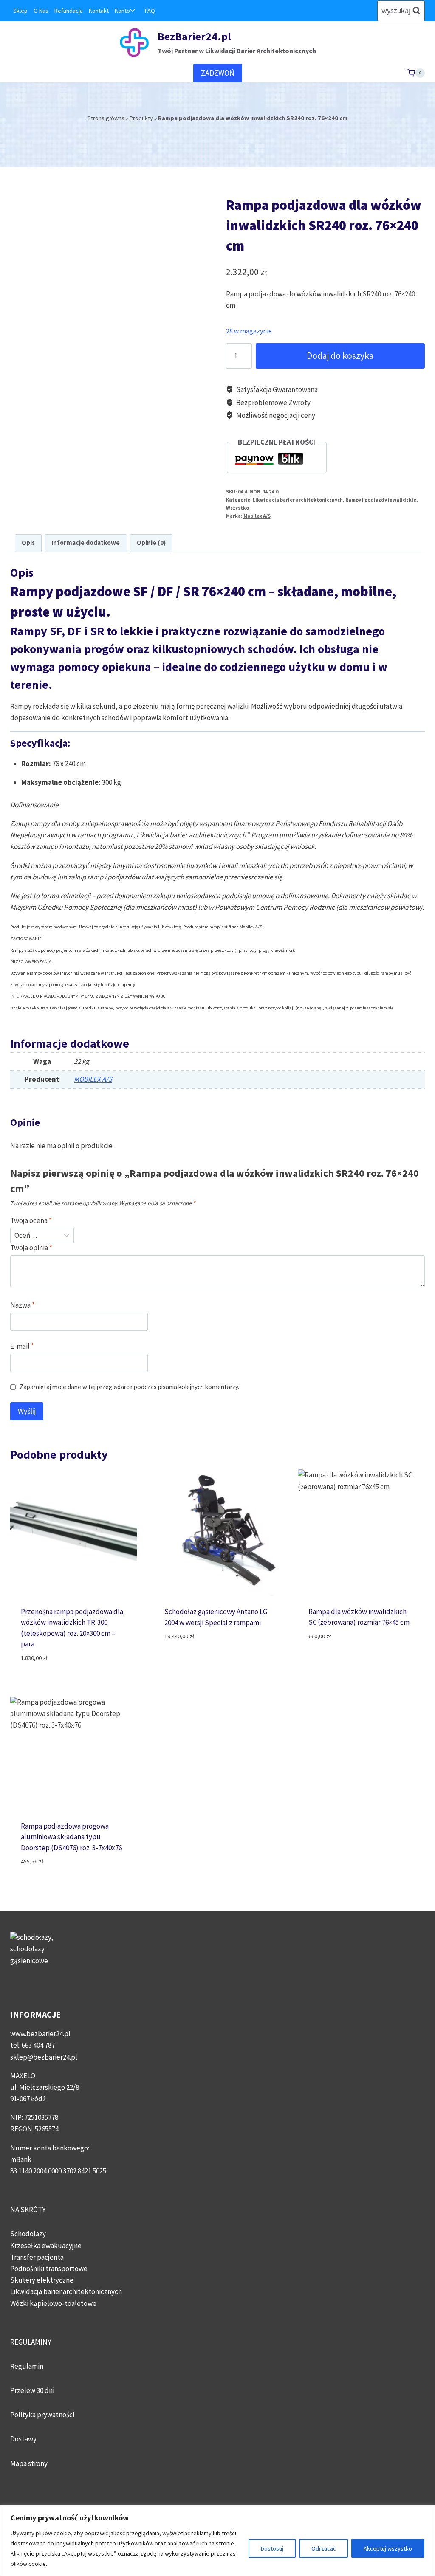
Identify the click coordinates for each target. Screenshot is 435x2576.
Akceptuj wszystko (388, 2548)
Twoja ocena (31, 1220)
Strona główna (106, 118)
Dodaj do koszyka (340, 356)
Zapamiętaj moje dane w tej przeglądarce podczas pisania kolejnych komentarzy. (129, 1387)
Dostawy (23, 2439)
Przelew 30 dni (32, 2390)
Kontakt (99, 11)
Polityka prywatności (42, 2415)
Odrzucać (323, 2548)
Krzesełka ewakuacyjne (46, 2246)
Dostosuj (272, 2548)
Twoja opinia (31, 1248)
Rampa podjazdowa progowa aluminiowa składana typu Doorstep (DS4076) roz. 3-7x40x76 (71, 1837)
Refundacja (69, 11)
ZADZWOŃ (218, 73)
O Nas (41, 11)
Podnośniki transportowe (49, 2269)
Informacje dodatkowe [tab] (86, 543)
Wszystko (237, 508)
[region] (217, 2541)
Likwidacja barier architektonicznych (298, 500)
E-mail (22, 1346)
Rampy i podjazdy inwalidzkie (381, 500)
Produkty (141, 118)
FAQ (150, 11)
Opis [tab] (28, 543)
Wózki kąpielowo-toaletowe (53, 2303)
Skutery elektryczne (42, 2280)
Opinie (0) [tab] (151, 543)
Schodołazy (28, 2234)
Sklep (20, 11)
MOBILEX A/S (93, 1079)
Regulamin (27, 2366)
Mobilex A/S (257, 516)
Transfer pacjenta (37, 2257)
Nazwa (23, 1305)
